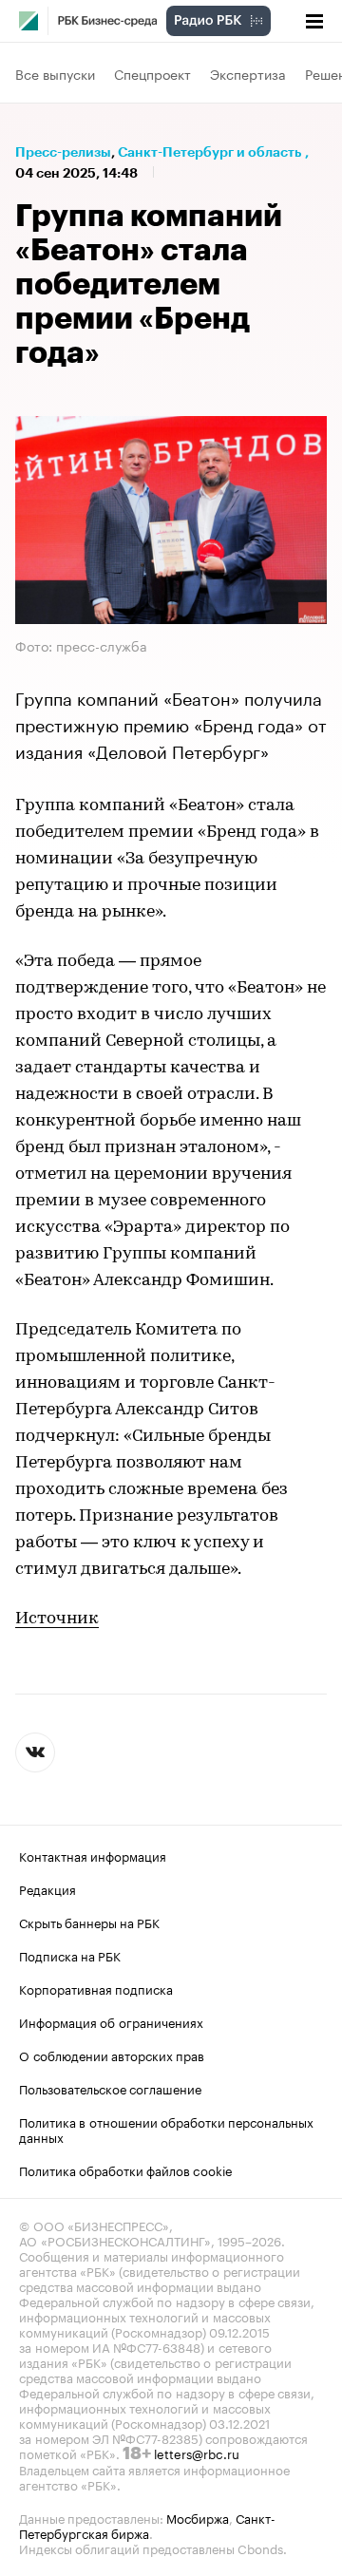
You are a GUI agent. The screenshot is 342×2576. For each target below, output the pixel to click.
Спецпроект (152, 73)
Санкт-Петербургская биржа (147, 2525)
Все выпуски (55, 73)
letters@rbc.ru (197, 2453)
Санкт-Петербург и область (209, 152)
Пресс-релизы (63, 152)
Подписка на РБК (70, 1955)
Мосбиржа (198, 2517)
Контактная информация (93, 1855)
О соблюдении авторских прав (112, 2055)
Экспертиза (248, 73)
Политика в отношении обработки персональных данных (166, 2129)
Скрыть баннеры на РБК (89, 1922)
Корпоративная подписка (96, 1988)
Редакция (47, 1888)
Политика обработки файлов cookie (126, 2169)
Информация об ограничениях (111, 2021)
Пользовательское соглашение (110, 2088)
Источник (57, 1619)
